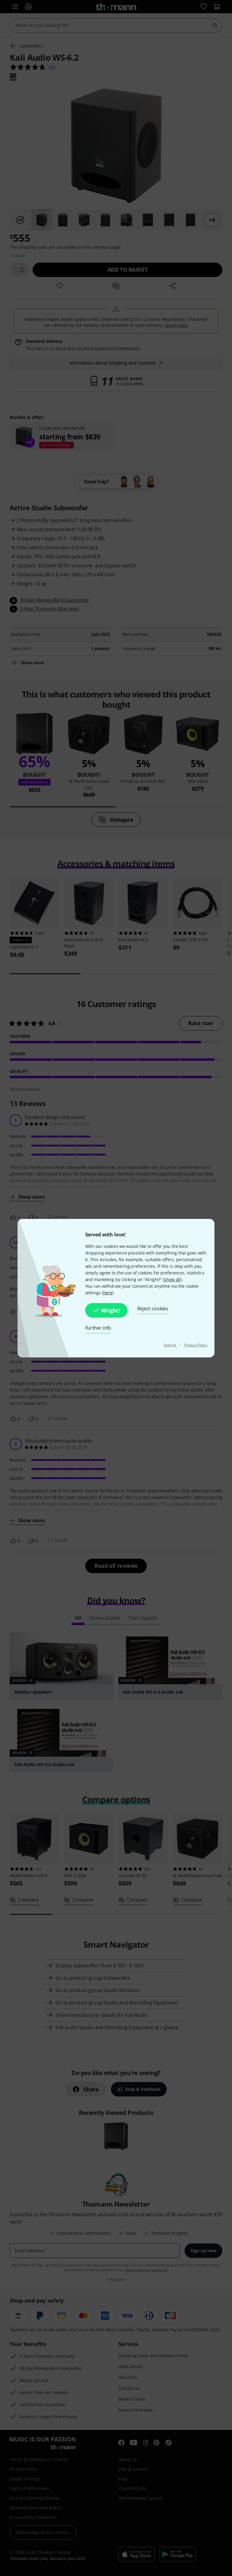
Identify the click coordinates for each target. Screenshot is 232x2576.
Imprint (170, 1345)
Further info (98, 1328)
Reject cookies (153, 1309)
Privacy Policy (196, 1345)
